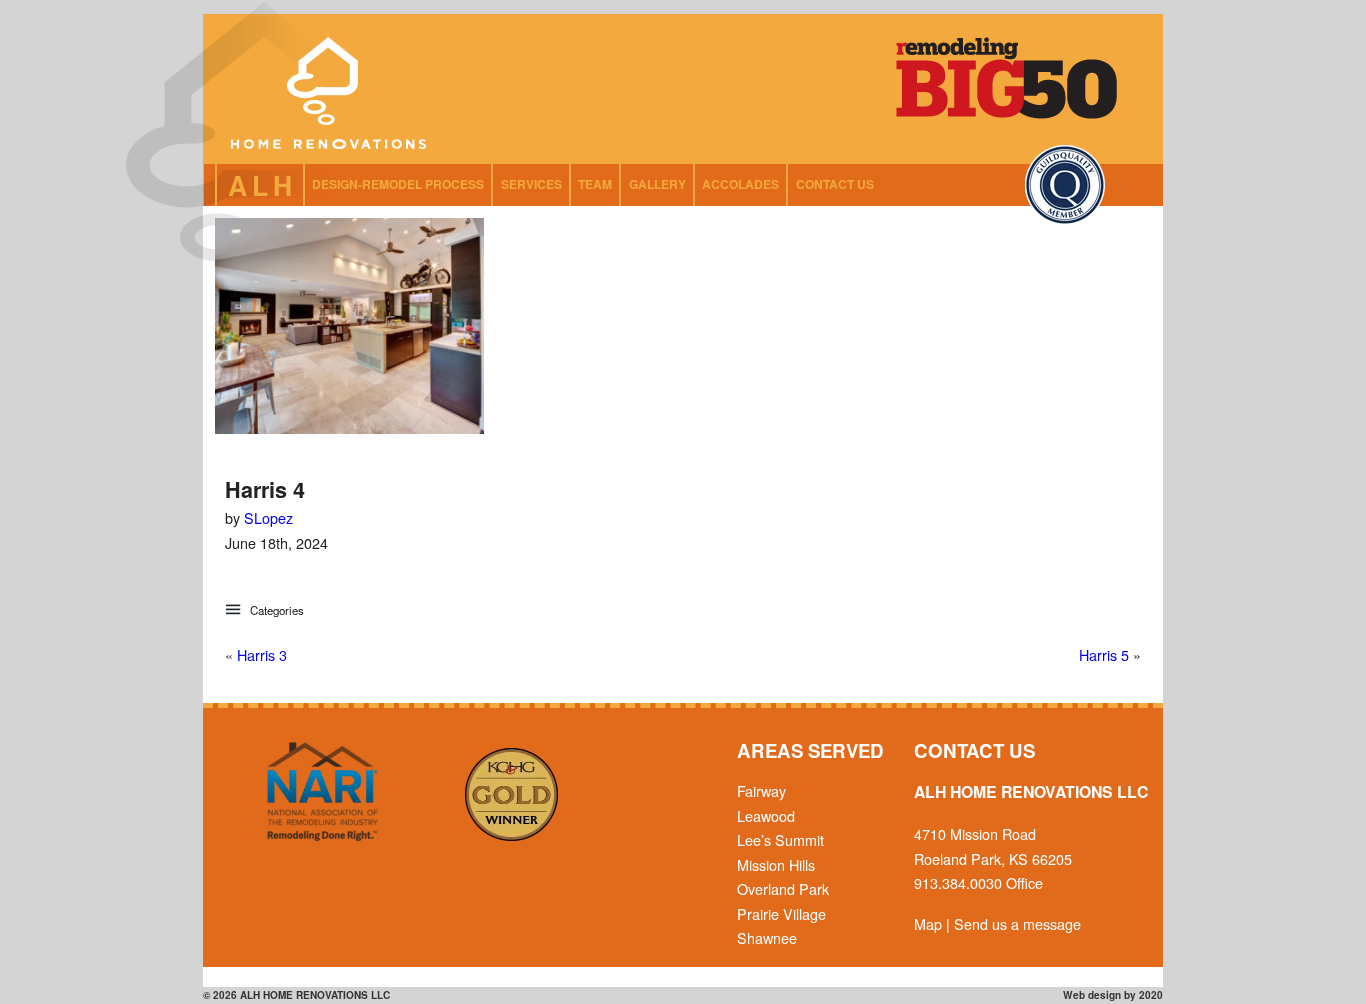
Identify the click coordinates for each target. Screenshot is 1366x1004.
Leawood (766, 815)
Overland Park (783, 888)
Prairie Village (781, 913)
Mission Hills (776, 864)
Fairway (761, 790)
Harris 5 (1104, 654)
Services (531, 184)
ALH (263, 185)
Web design (1092, 995)
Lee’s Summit (780, 839)
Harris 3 (262, 654)
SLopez (268, 517)
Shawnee (767, 937)
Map (928, 923)
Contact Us (835, 184)
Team (595, 184)
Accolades (740, 184)
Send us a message (1017, 923)
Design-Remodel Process (398, 184)
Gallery (657, 184)
